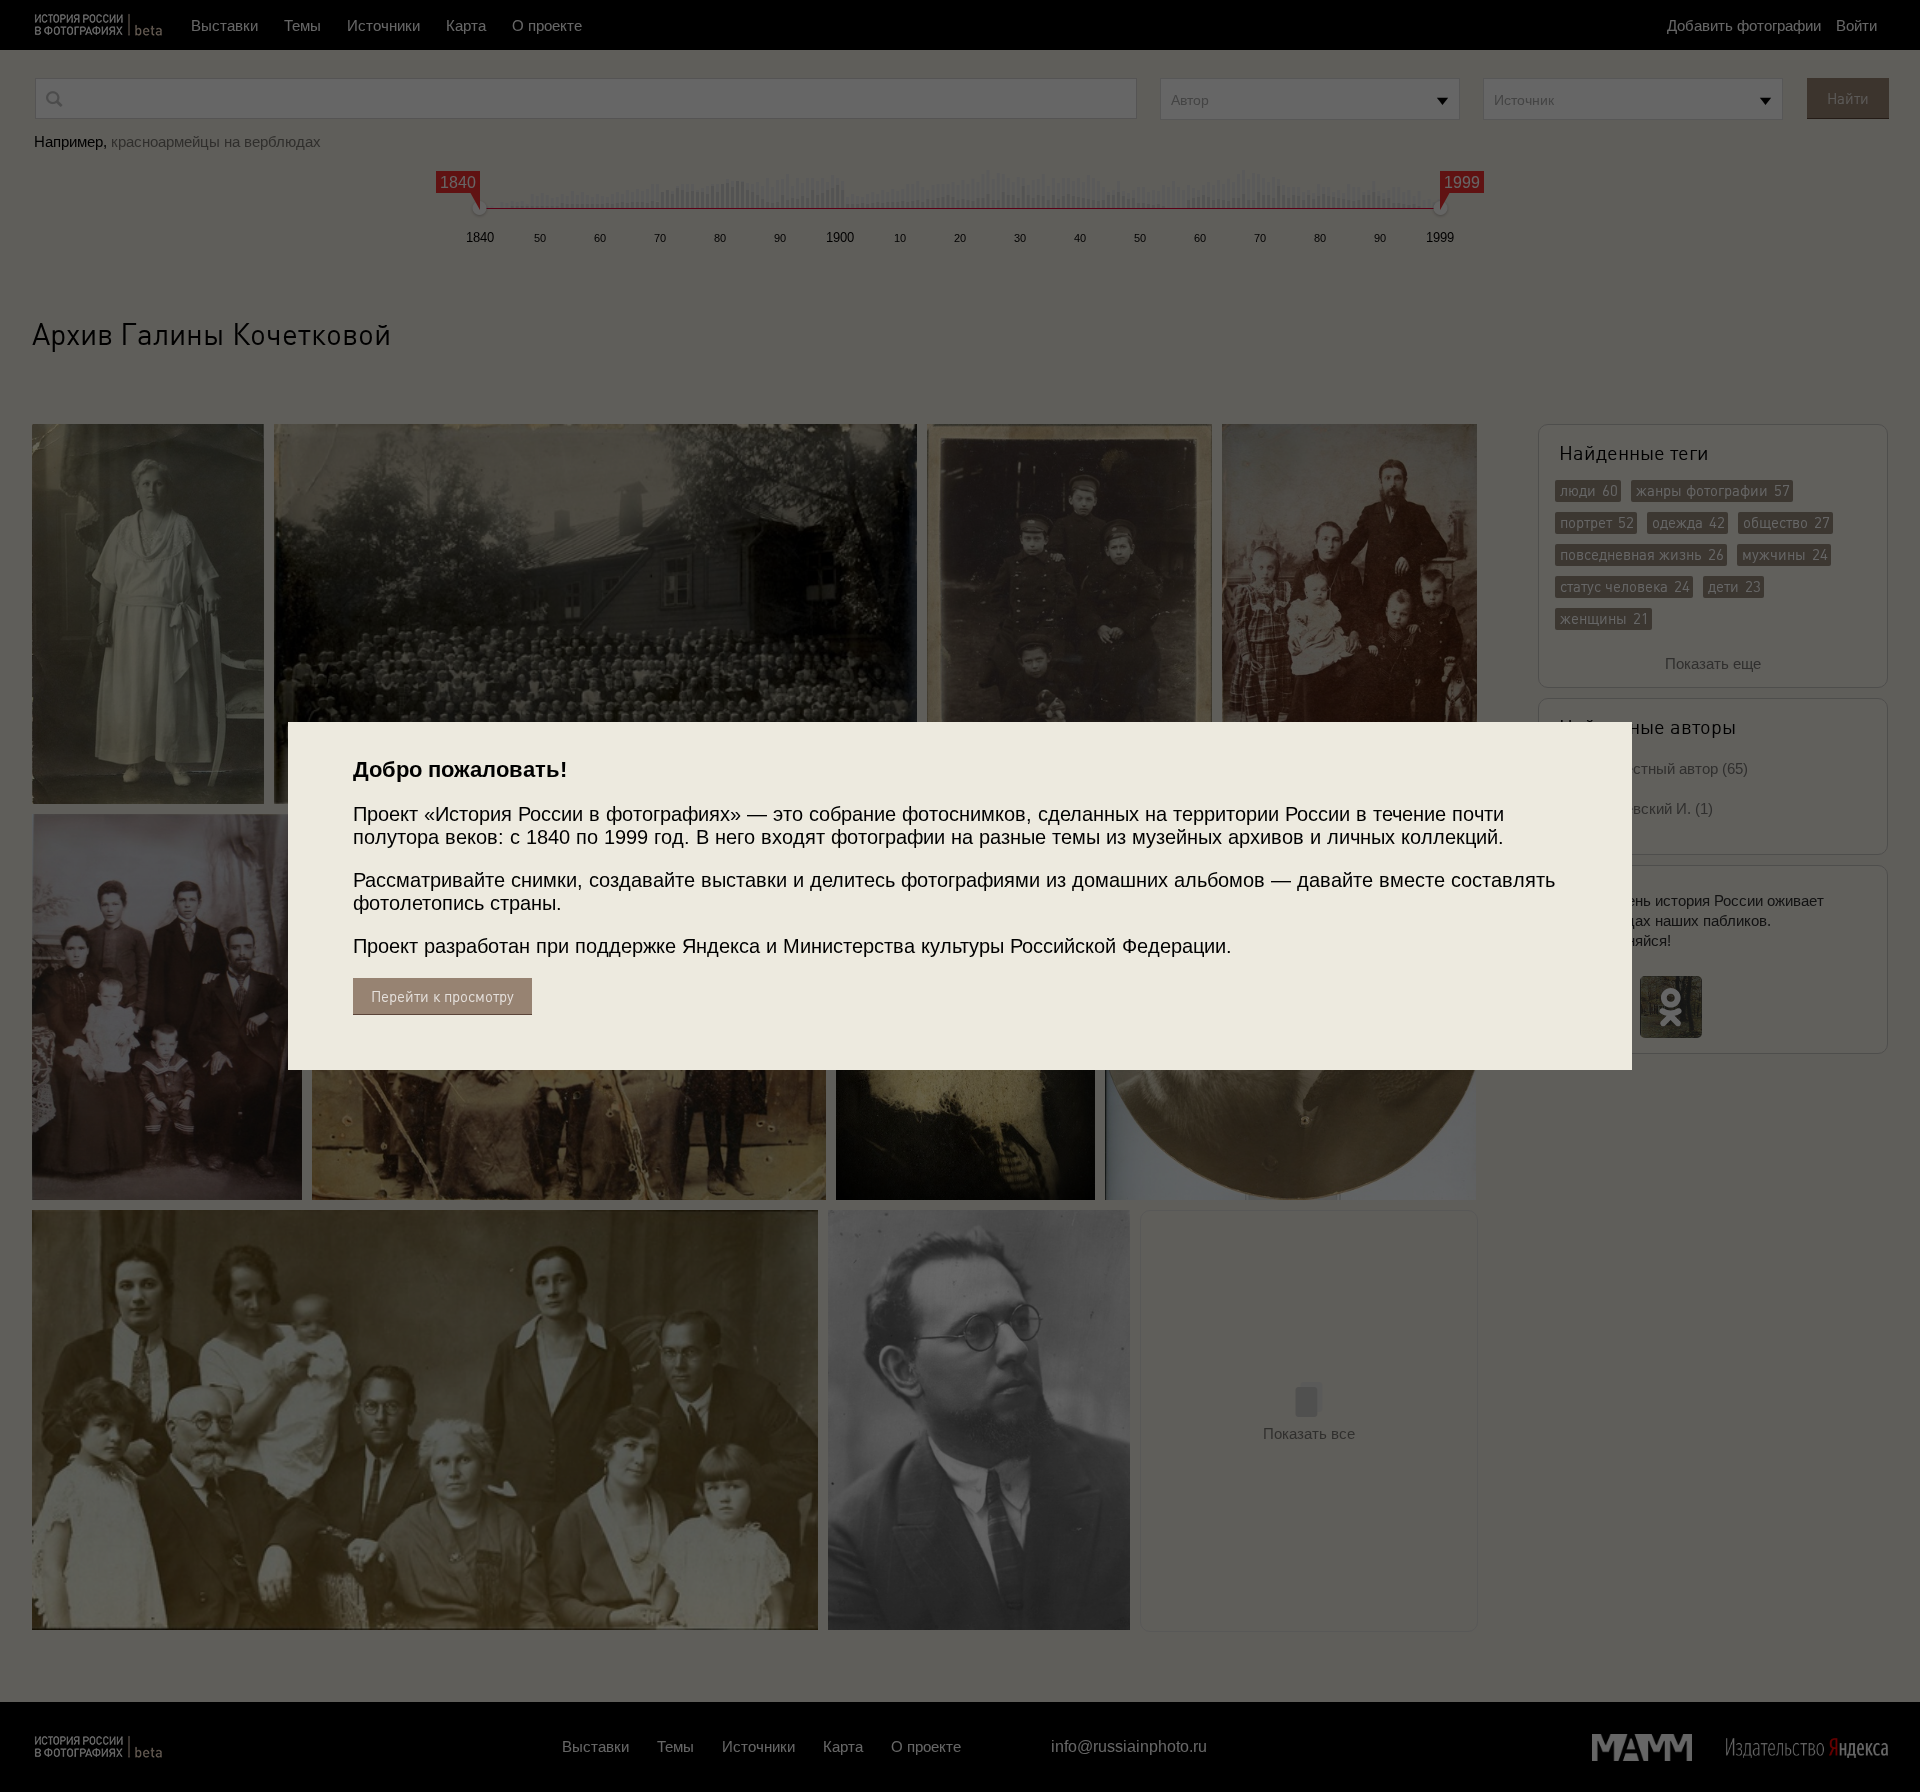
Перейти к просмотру (442, 996)
